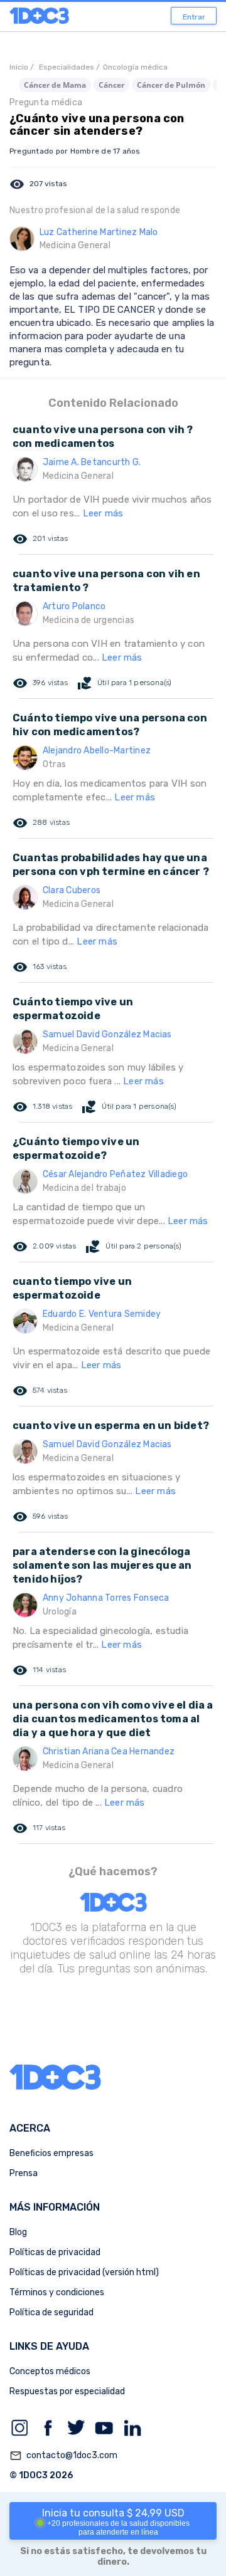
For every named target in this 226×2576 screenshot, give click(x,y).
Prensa (24, 2173)
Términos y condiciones (57, 2292)
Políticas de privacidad (55, 2252)
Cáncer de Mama (55, 85)
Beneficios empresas (51, 2153)
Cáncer (111, 85)
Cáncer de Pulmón (171, 85)
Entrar (194, 17)
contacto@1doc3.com (63, 2456)
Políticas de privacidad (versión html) (84, 2272)
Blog (18, 2232)
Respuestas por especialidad (67, 2391)
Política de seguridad (51, 2312)
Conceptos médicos (50, 2371)
